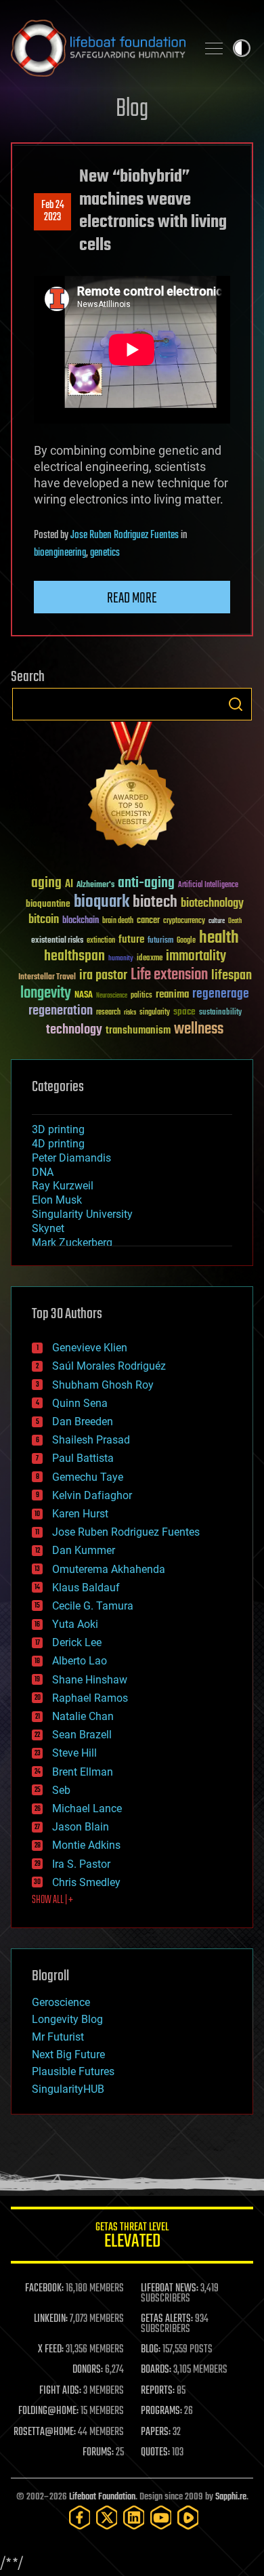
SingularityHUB (68, 2089)
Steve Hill (74, 1753)
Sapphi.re (231, 2497)
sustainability (220, 1013)
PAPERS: (156, 2432)
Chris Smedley (86, 1882)
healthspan (74, 957)
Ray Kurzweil (63, 1186)
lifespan (232, 976)
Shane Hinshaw (90, 1680)
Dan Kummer (84, 1550)
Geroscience (61, 2002)
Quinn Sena (80, 1403)
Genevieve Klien (90, 1348)
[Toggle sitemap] (214, 48)
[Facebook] (80, 2517)
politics (141, 996)
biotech (155, 902)
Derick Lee (77, 1642)
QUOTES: (155, 2453)
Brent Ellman (83, 1772)
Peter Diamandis (71, 1158)
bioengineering (60, 553)
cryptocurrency (184, 921)
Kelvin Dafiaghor (92, 1495)
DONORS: (88, 2370)
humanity (121, 959)
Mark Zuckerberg (72, 1243)
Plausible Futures (73, 2071)
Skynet (48, 1228)
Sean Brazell (82, 1735)
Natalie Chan (83, 1716)
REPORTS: (158, 2391)
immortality (196, 956)
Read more (132, 598)
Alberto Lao (80, 1661)
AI (69, 885)
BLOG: (151, 2350)
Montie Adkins (86, 1845)
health (219, 938)
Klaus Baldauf (86, 1588)
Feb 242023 (53, 211)
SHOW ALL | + (52, 1900)
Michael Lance (87, 1808)
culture (217, 921)
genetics (105, 553)
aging (46, 883)
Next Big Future (68, 2054)
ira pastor (103, 976)
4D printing (58, 1144)
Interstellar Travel (47, 978)
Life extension (169, 975)
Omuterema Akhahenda (109, 1569)
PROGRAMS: (161, 2411)
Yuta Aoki (75, 1624)
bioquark (102, 902)
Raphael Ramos (90, 1698)
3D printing (58, 1129)
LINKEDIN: (51, 2319)
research (108, 1013)
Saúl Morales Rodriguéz (109, 1366)
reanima (172, 995)
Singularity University (82, 1214)
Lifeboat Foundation (102, 2497)
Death (235, 921)
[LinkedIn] (134, 2517)
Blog (132, 109)
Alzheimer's (95, 885)
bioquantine (48, 904)
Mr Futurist (58, 2037)
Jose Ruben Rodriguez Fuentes (125, 535)
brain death (118, 921)
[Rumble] (188, 2517)
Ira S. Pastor (81, 1864)
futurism (160, 941)
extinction (101, 941)
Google (186, 941)
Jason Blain (81, 1827)
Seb (61, 1790)
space (184, 1011)
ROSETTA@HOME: (45, 2432)
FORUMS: (98, 2453)
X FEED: (51, 2350)
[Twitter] (107, 2517)
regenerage (221, 994)
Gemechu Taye (88, 1477)
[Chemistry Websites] (132, 788)
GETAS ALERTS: (167, 2319)
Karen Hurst (80, 1514)
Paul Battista (83, 1458)
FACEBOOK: (44, 2289)
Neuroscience (112, 997)
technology (74, 1030)
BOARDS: (156, 2370)
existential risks (57, 941)
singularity (155, 1013)
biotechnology (212, 904)
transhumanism (138, 1030)
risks (130, 1013)
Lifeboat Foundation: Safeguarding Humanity (98, 48)
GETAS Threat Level (132, 2237)
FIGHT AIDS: (60, 2391)
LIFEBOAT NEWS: (170, 2289)
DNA (43, 1172)
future (131, 940)
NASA (84, 996)
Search (236, 704)
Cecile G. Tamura (93, 1606)
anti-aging (146, 883)
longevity (46, 994)
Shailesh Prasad (91, 1440)
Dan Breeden (83, 1422)
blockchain (81, 921)
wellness (199, 1029)
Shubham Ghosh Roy (103, 1385)
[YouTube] (161, 2517)
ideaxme (150, 959)
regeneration (61, 1011)
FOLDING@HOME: (48, 2411)
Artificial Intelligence (208, 885)
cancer (148, 921)
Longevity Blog (67, 2019)
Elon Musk (57, 1200)
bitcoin (44, 920)
